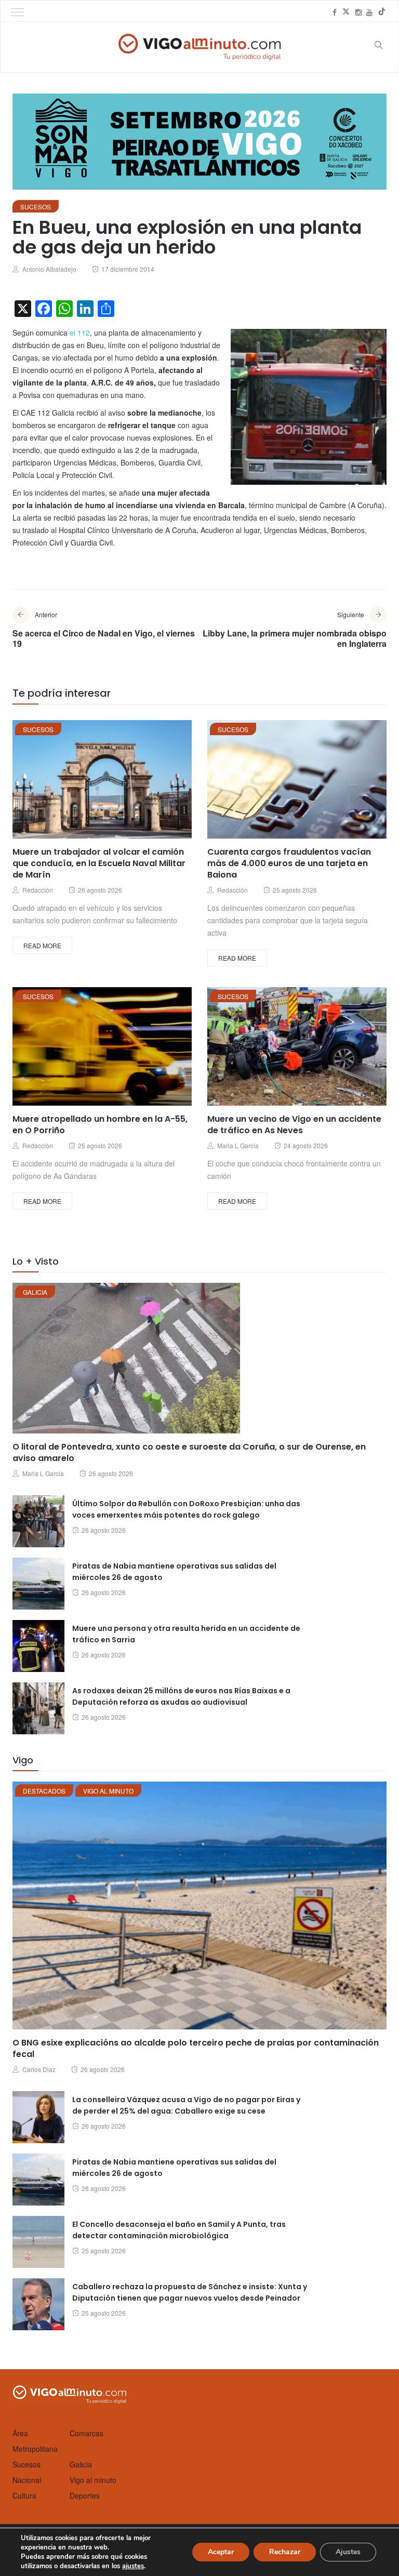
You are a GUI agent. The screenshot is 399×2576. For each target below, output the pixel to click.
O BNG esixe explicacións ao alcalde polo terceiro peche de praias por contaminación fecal (196, 2048)
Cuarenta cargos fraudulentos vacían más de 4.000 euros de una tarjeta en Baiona (289, 863)
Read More (42, 945)
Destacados (44, 1791)
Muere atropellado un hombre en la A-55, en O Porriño (100, 1125)
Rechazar (285, 2552)
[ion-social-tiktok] (382, 12)
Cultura (24, 2495)
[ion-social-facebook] (335, 12)
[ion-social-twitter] (346, 12)
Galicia (35, 1292)
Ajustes (348, 2552)
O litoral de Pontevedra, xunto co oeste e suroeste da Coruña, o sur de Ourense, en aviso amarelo (189, 1452)
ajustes (133, 2566)
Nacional (27, 2480)
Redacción (38, 890)
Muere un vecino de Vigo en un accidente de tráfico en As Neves (294, 1125)
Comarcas (87, 2433)
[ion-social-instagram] (358, 12)
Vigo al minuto (108, 1791)
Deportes (85, 2495)
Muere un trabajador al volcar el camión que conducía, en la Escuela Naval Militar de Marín (99, 863)
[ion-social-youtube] (369, 12)
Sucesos (36, 207)
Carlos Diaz (39, 2069)
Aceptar (221, 2552)
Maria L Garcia (238, 1145)
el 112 (80, 333)
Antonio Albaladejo (49, 269)
